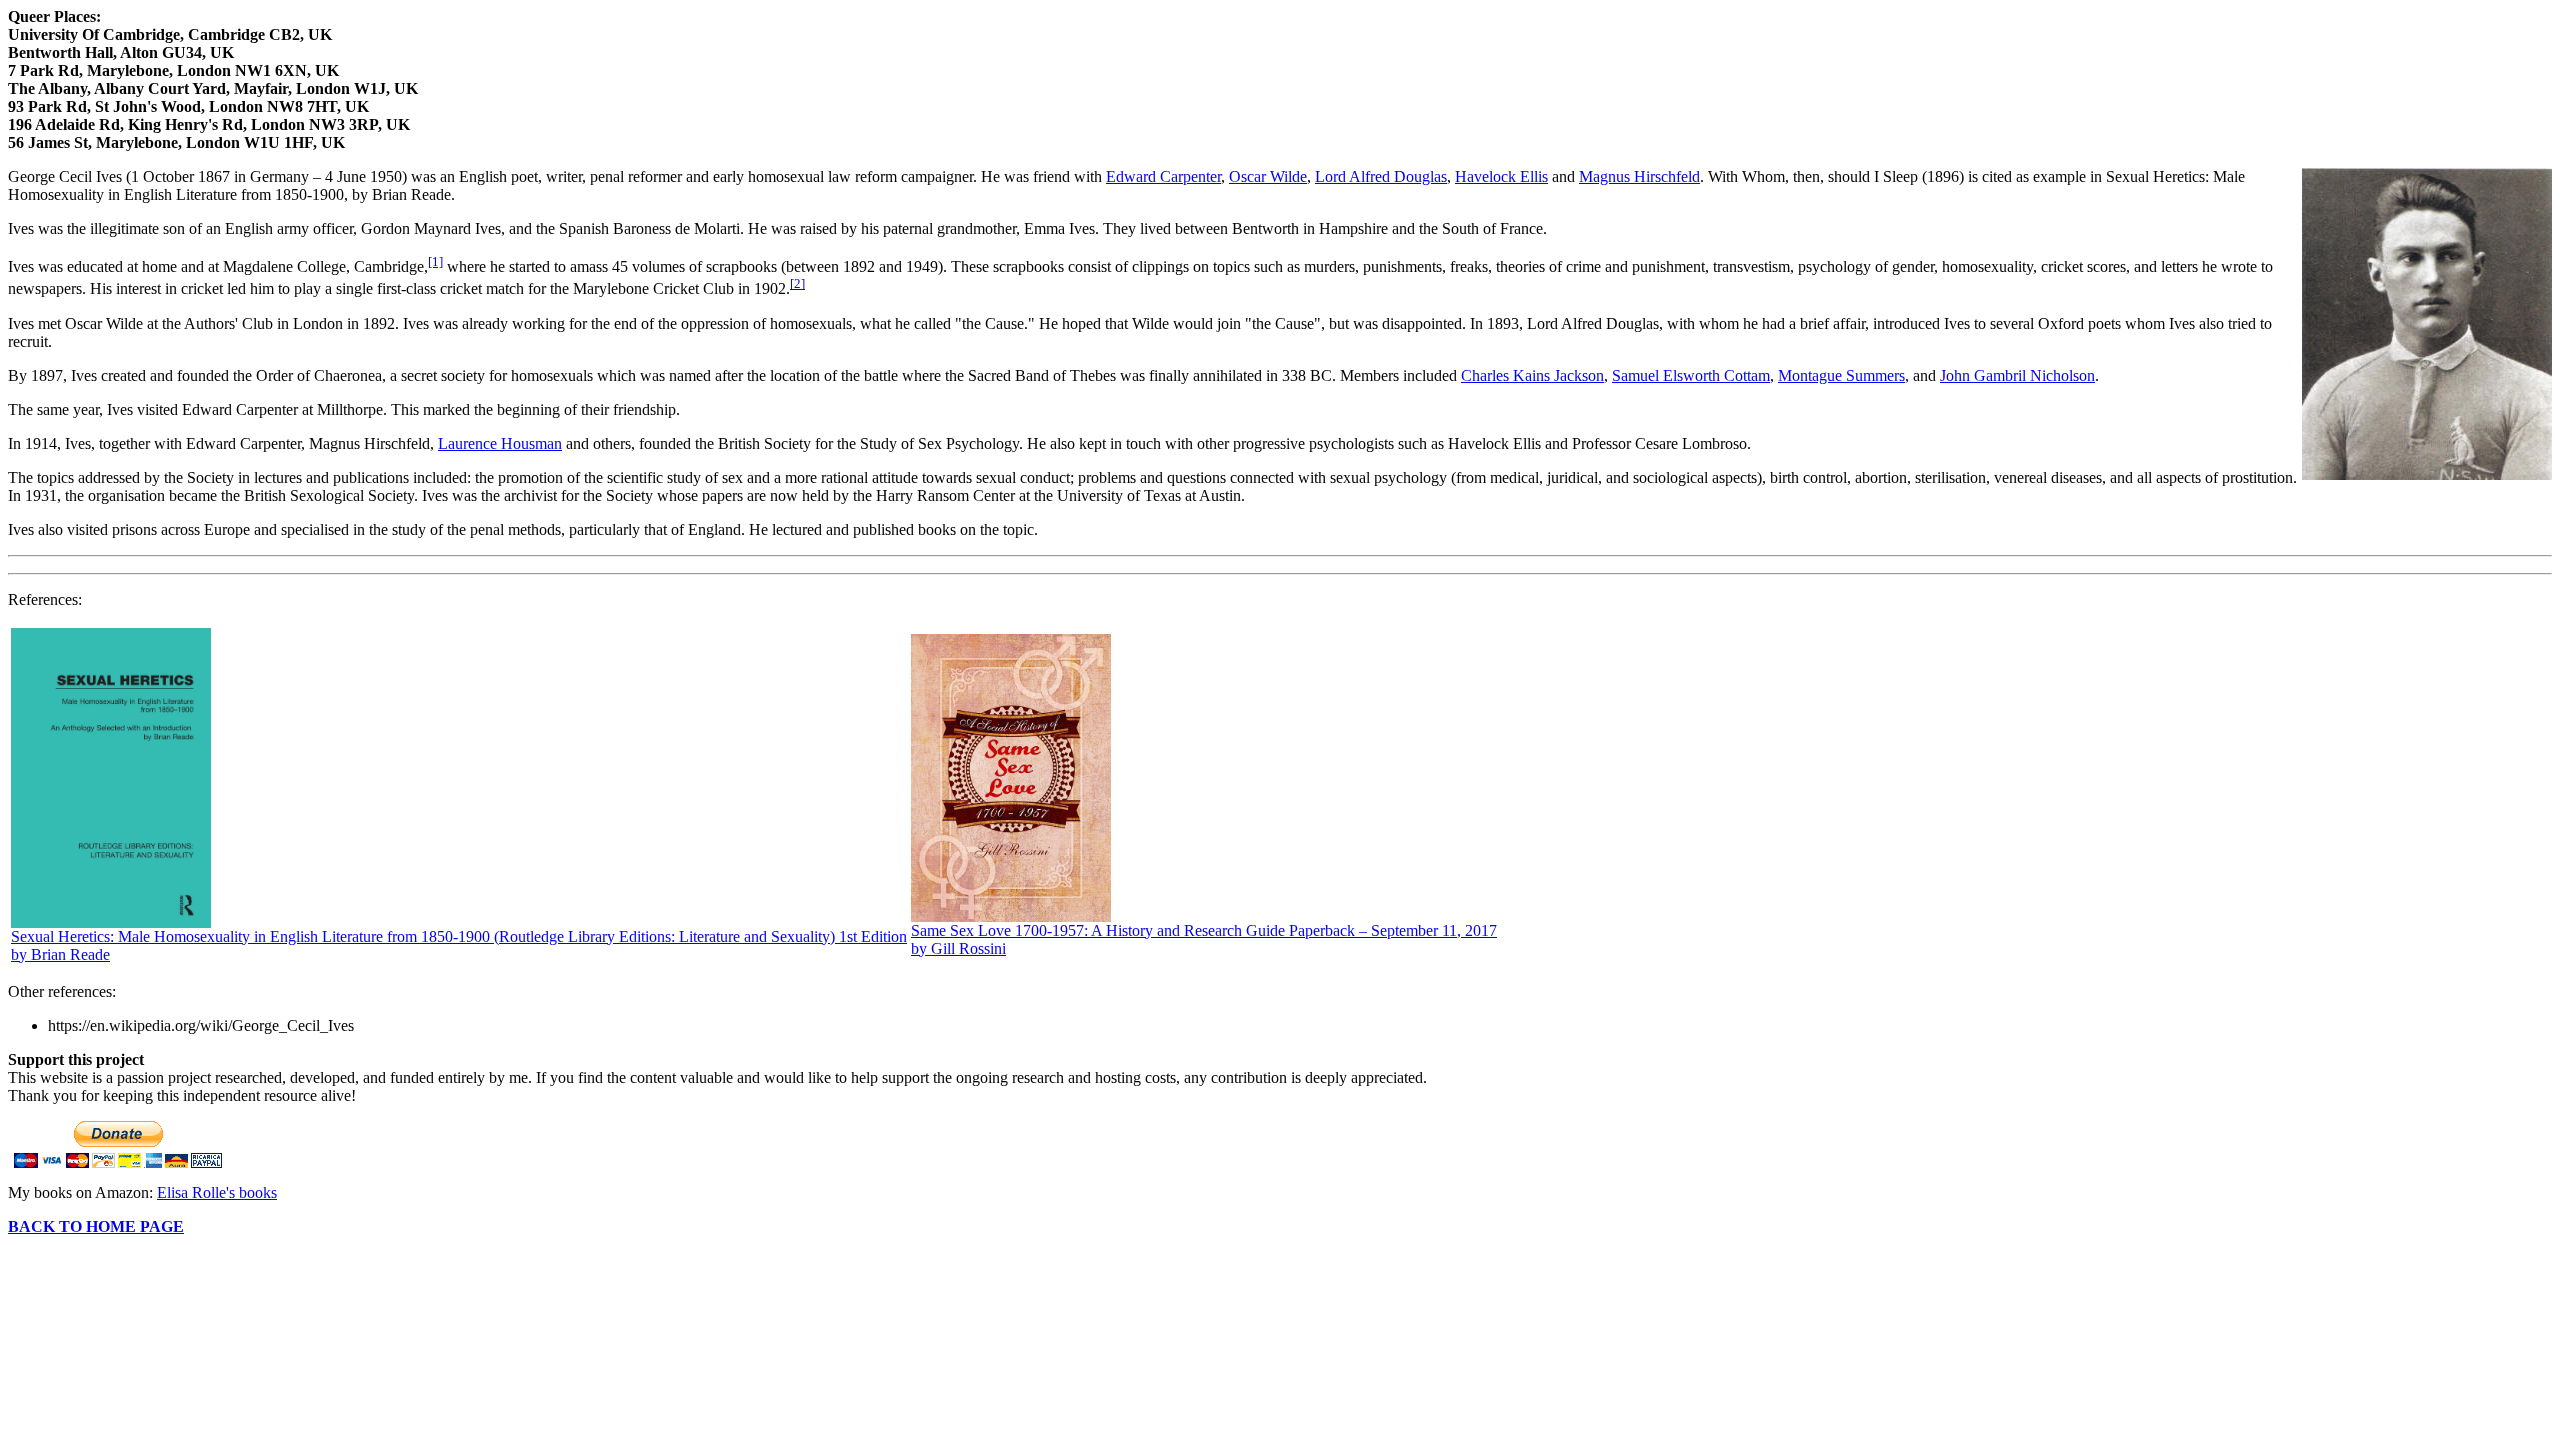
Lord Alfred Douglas (1381, 176)
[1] (435, 261)
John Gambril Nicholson (2017, 375)
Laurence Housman (500, 443)
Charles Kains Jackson (1532, 375)
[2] (797, 283)
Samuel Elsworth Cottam (1691, 375)
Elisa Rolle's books (217, 1192)
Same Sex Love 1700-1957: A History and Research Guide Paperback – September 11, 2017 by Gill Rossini (1204, 939)
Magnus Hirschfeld (1639, 176)
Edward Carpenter (1163, 176)
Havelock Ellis (1501, 176)
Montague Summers (1841, 375)
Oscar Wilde (1268, 176)
